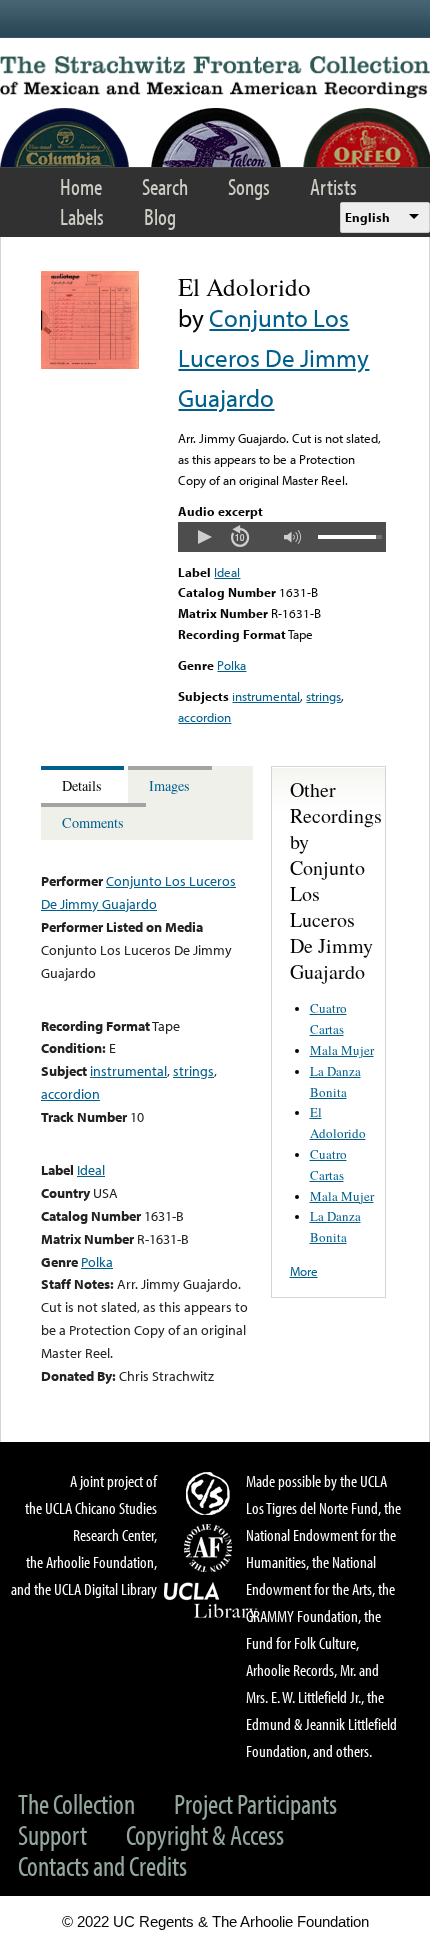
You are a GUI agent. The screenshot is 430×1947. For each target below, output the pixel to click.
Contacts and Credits (102, 1865)
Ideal (227, 572)
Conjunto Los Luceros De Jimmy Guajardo (273, 357)
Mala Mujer (342, 1050)
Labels (82, 216)
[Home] (215, 77)
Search (165, 186)
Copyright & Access (205, 1834)
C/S (211, 1493)
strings (323, 696)
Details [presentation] (82, 785)
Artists (333, 186)
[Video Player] (281, 537)
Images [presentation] (169, 785)
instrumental (266, 696)
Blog (160, 216)
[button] (204, 537)
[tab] (84, 784)
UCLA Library (211, 1601)
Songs (249, 186)
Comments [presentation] (93, 822)
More (304, 1271)
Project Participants (255, 1803)
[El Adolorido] (90, 364)
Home (81, 186)
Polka (231, 665)
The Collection (76, 1803)
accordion (204, 717)
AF (211, 1548)
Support (52, 1834)
